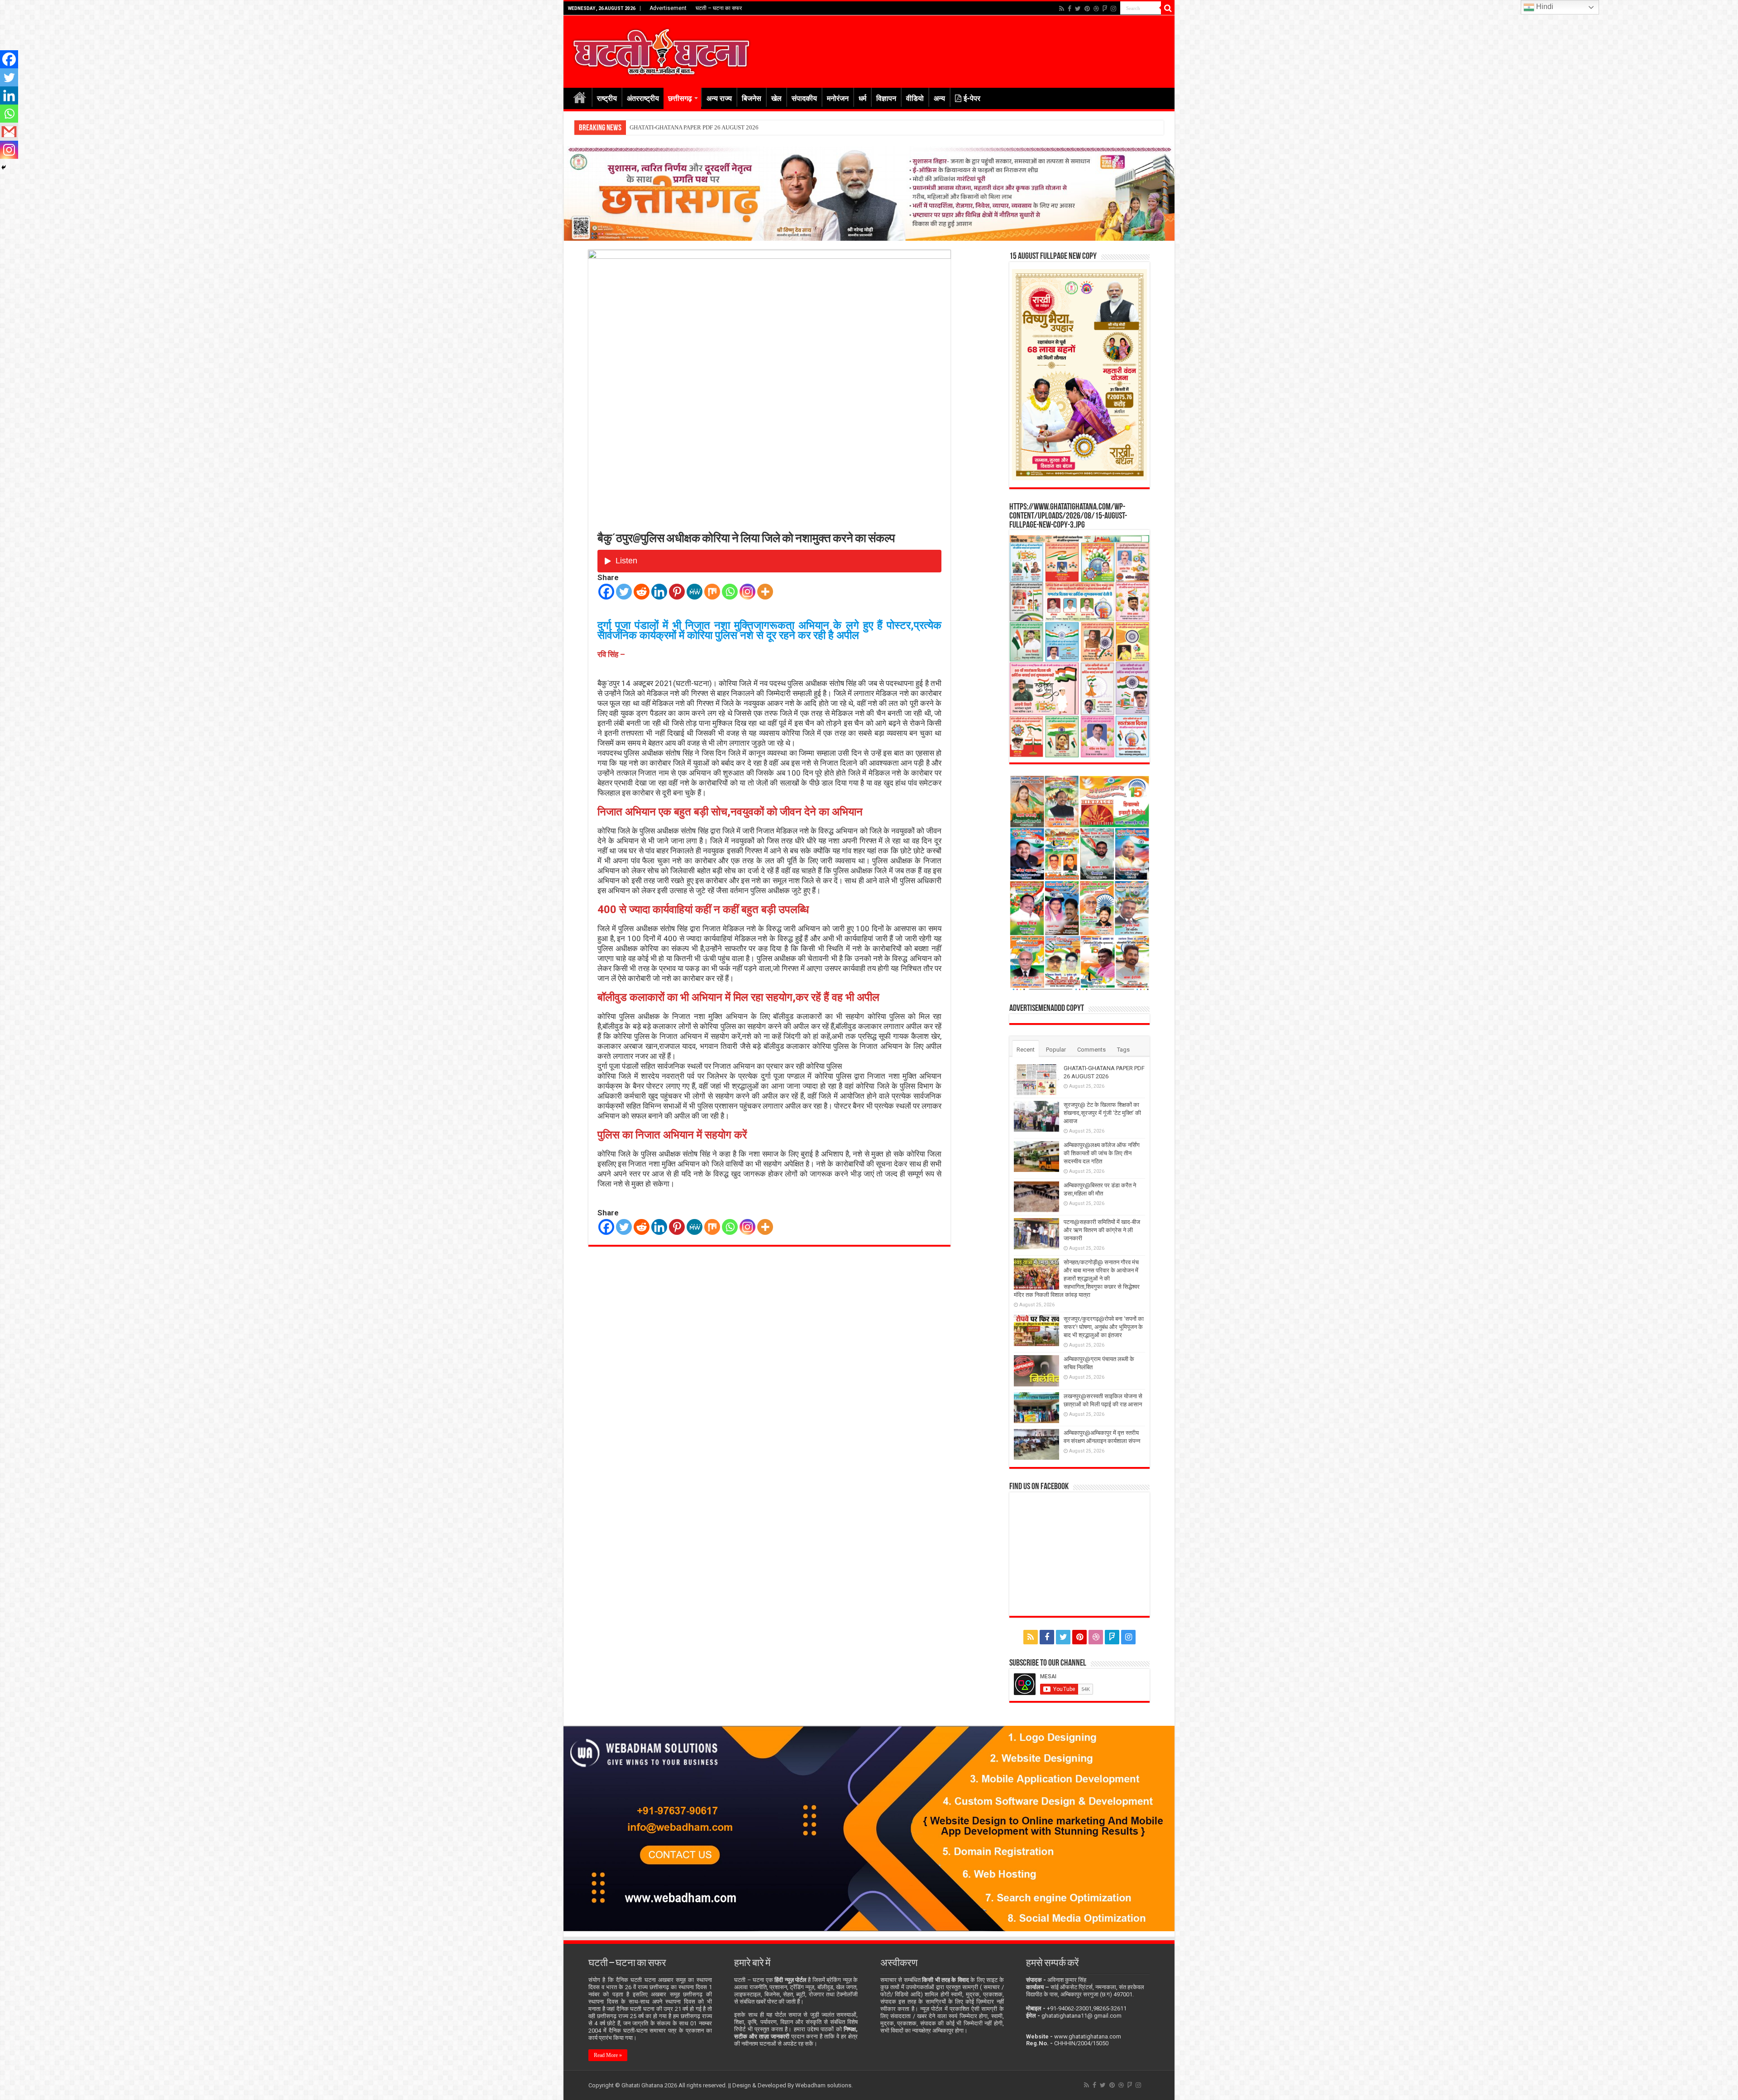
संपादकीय (804, 98)
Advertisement (668, 8)
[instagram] (1113, 9)
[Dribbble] (1096, 9)
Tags (1123, 1050)
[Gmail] (9, 132)
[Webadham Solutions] (869, 1828)
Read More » (608, 2055)
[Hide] (4, 167)
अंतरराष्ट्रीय (643, 98)
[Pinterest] (1087, 9)
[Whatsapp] (730, 592)
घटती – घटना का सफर (719, 8)
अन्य (939, 98)
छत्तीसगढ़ (680, 98)
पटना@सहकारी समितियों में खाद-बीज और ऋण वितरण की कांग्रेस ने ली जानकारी (1102, 1230)
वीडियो (915, 98)
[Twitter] (1078, 9)
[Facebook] (1070, 9)
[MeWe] (695, 592)
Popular (1056, 1050)
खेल (776, 98)
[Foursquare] (1105, 9)
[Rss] (1062, 9)
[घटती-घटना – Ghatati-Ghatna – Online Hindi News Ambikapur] (661, 50)
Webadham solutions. (824, 2085)
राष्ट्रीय (607, 98)
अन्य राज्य (719, 98)
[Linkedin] (659, 592)
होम (580, 97)
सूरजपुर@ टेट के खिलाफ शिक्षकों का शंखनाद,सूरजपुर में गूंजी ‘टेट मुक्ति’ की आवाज (1102, 1113)
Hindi (1544, 7)
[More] (765, 592)
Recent (1026, 1050)
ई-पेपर (972, 98)
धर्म (862, 98)
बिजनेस (752, 98)
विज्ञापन (886, 98)
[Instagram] (747, 592)
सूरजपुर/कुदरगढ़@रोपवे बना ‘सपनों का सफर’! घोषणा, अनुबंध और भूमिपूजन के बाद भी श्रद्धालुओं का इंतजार (1104, 1327)
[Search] (1168, 8)
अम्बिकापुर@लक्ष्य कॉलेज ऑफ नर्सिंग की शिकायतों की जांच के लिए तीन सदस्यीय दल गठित (722, 127)
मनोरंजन (838, 98)
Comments (1091, 1050)
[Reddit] (642, 592)
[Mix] (712, 592)
